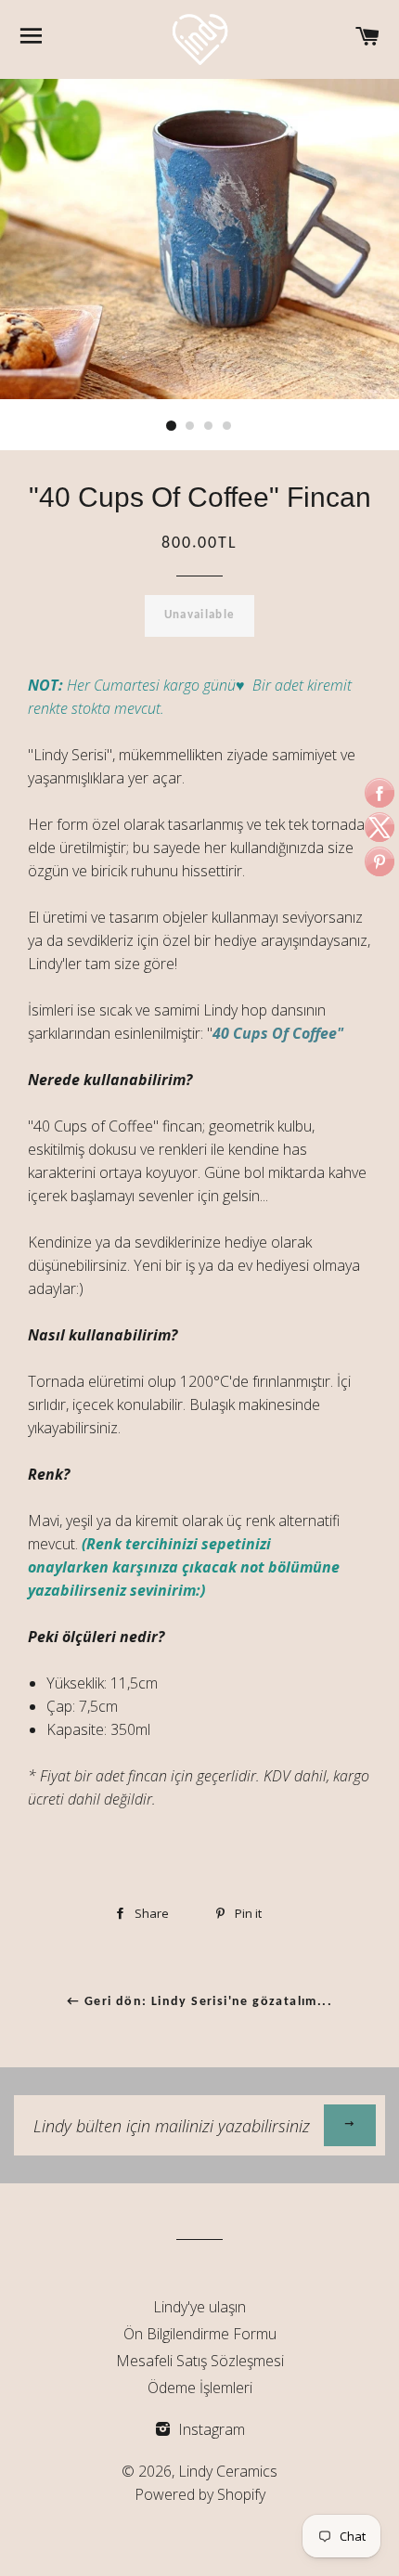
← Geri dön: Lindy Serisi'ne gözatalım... (199, 2002)
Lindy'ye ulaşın (199, 2307)
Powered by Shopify (200, 2494)
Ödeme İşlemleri (200, 2388)
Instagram (210, 2429)
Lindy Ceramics (228, 2471)
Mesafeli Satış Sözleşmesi (200, 2361)
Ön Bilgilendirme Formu (200, 2334)
